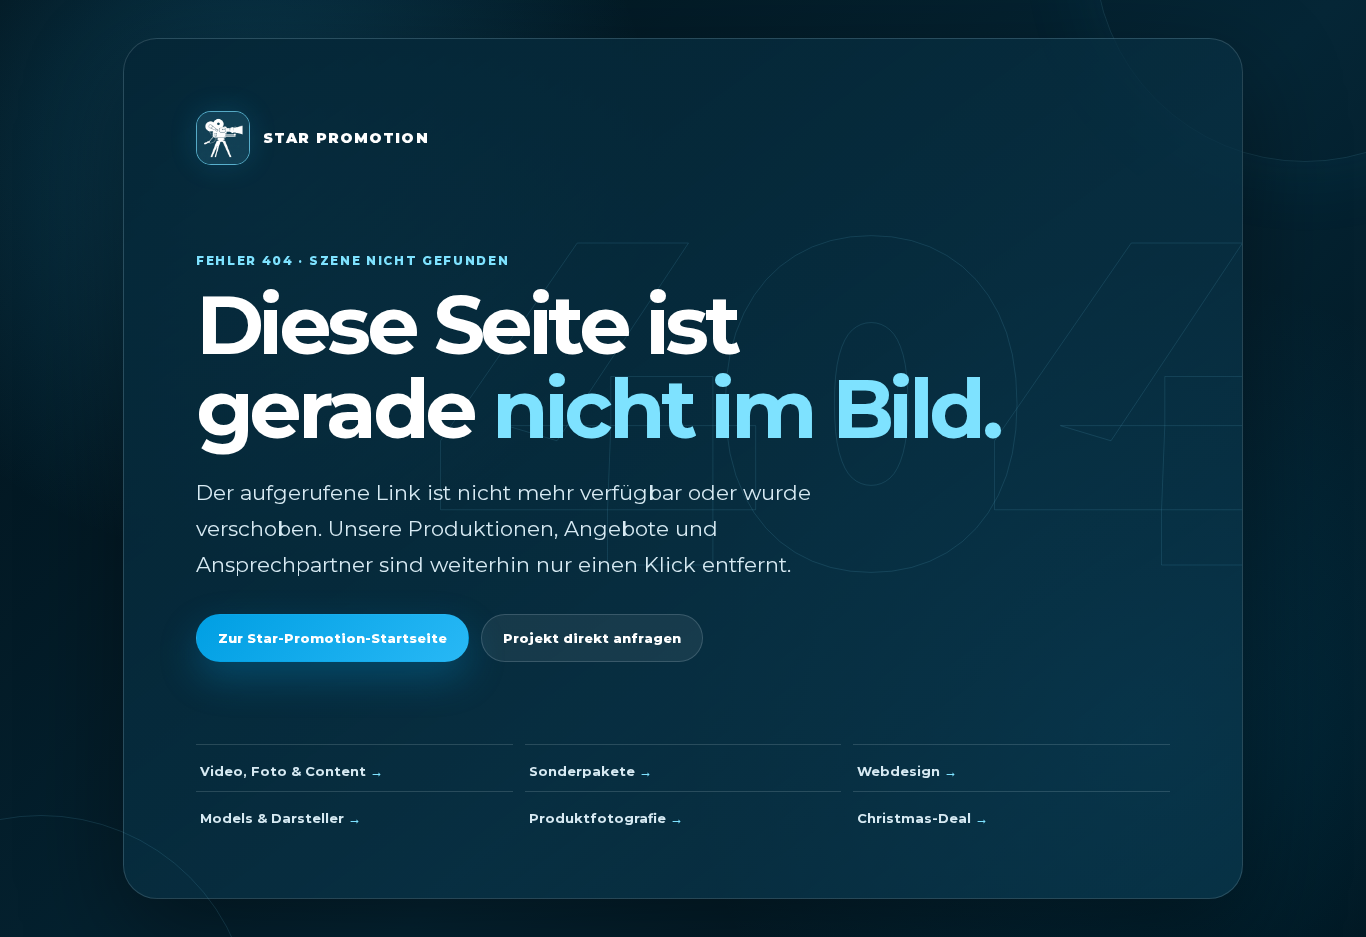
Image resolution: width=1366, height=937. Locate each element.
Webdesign (898, 771)
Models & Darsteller (272, 818)
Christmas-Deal (914, 818)
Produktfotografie (597, 818)
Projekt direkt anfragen (592, 638)
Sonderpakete (582, 771)
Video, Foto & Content (283, 771)
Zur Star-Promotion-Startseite (332, 638)
